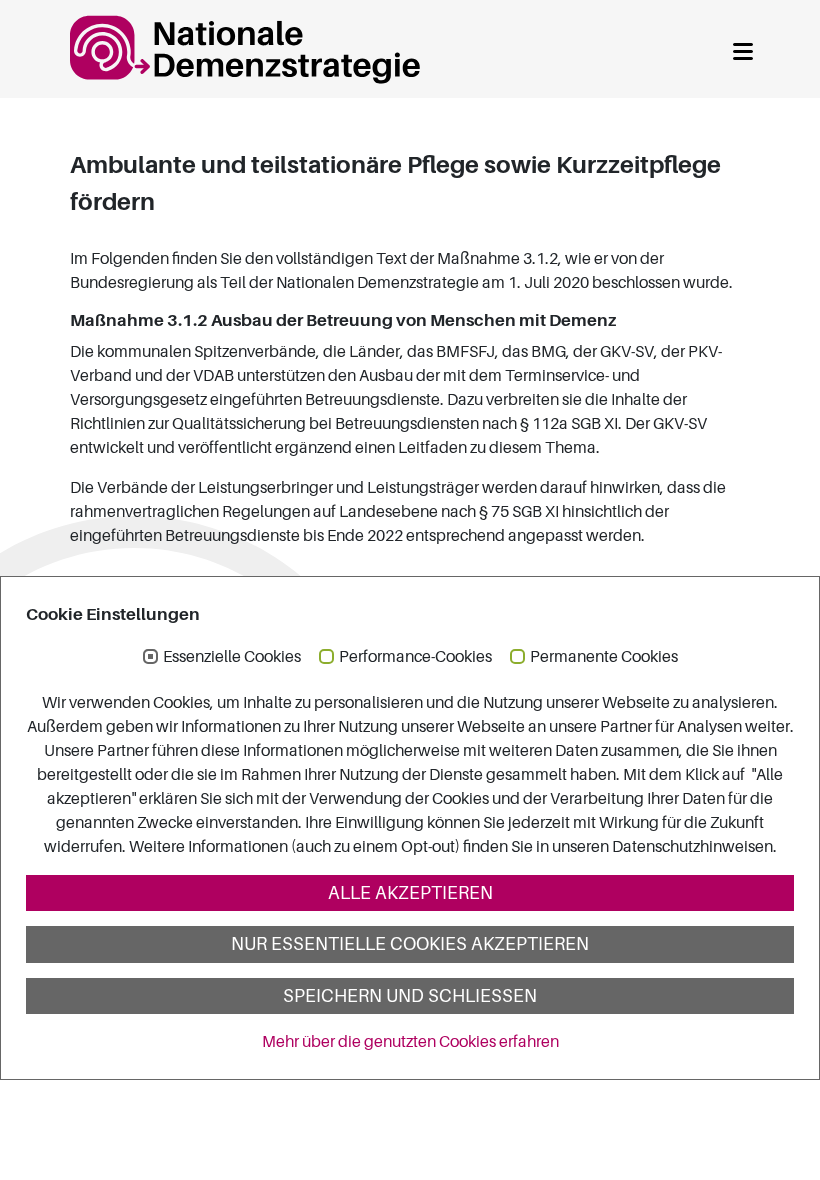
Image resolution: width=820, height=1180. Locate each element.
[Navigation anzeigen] (743, 48)
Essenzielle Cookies (232, 657)
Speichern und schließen (410, 996)
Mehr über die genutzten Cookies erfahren (410, 1042)
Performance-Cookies (415, 657)
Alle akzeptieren (410, 893)
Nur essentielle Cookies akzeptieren (410, 944)
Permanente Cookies (604, 657)
